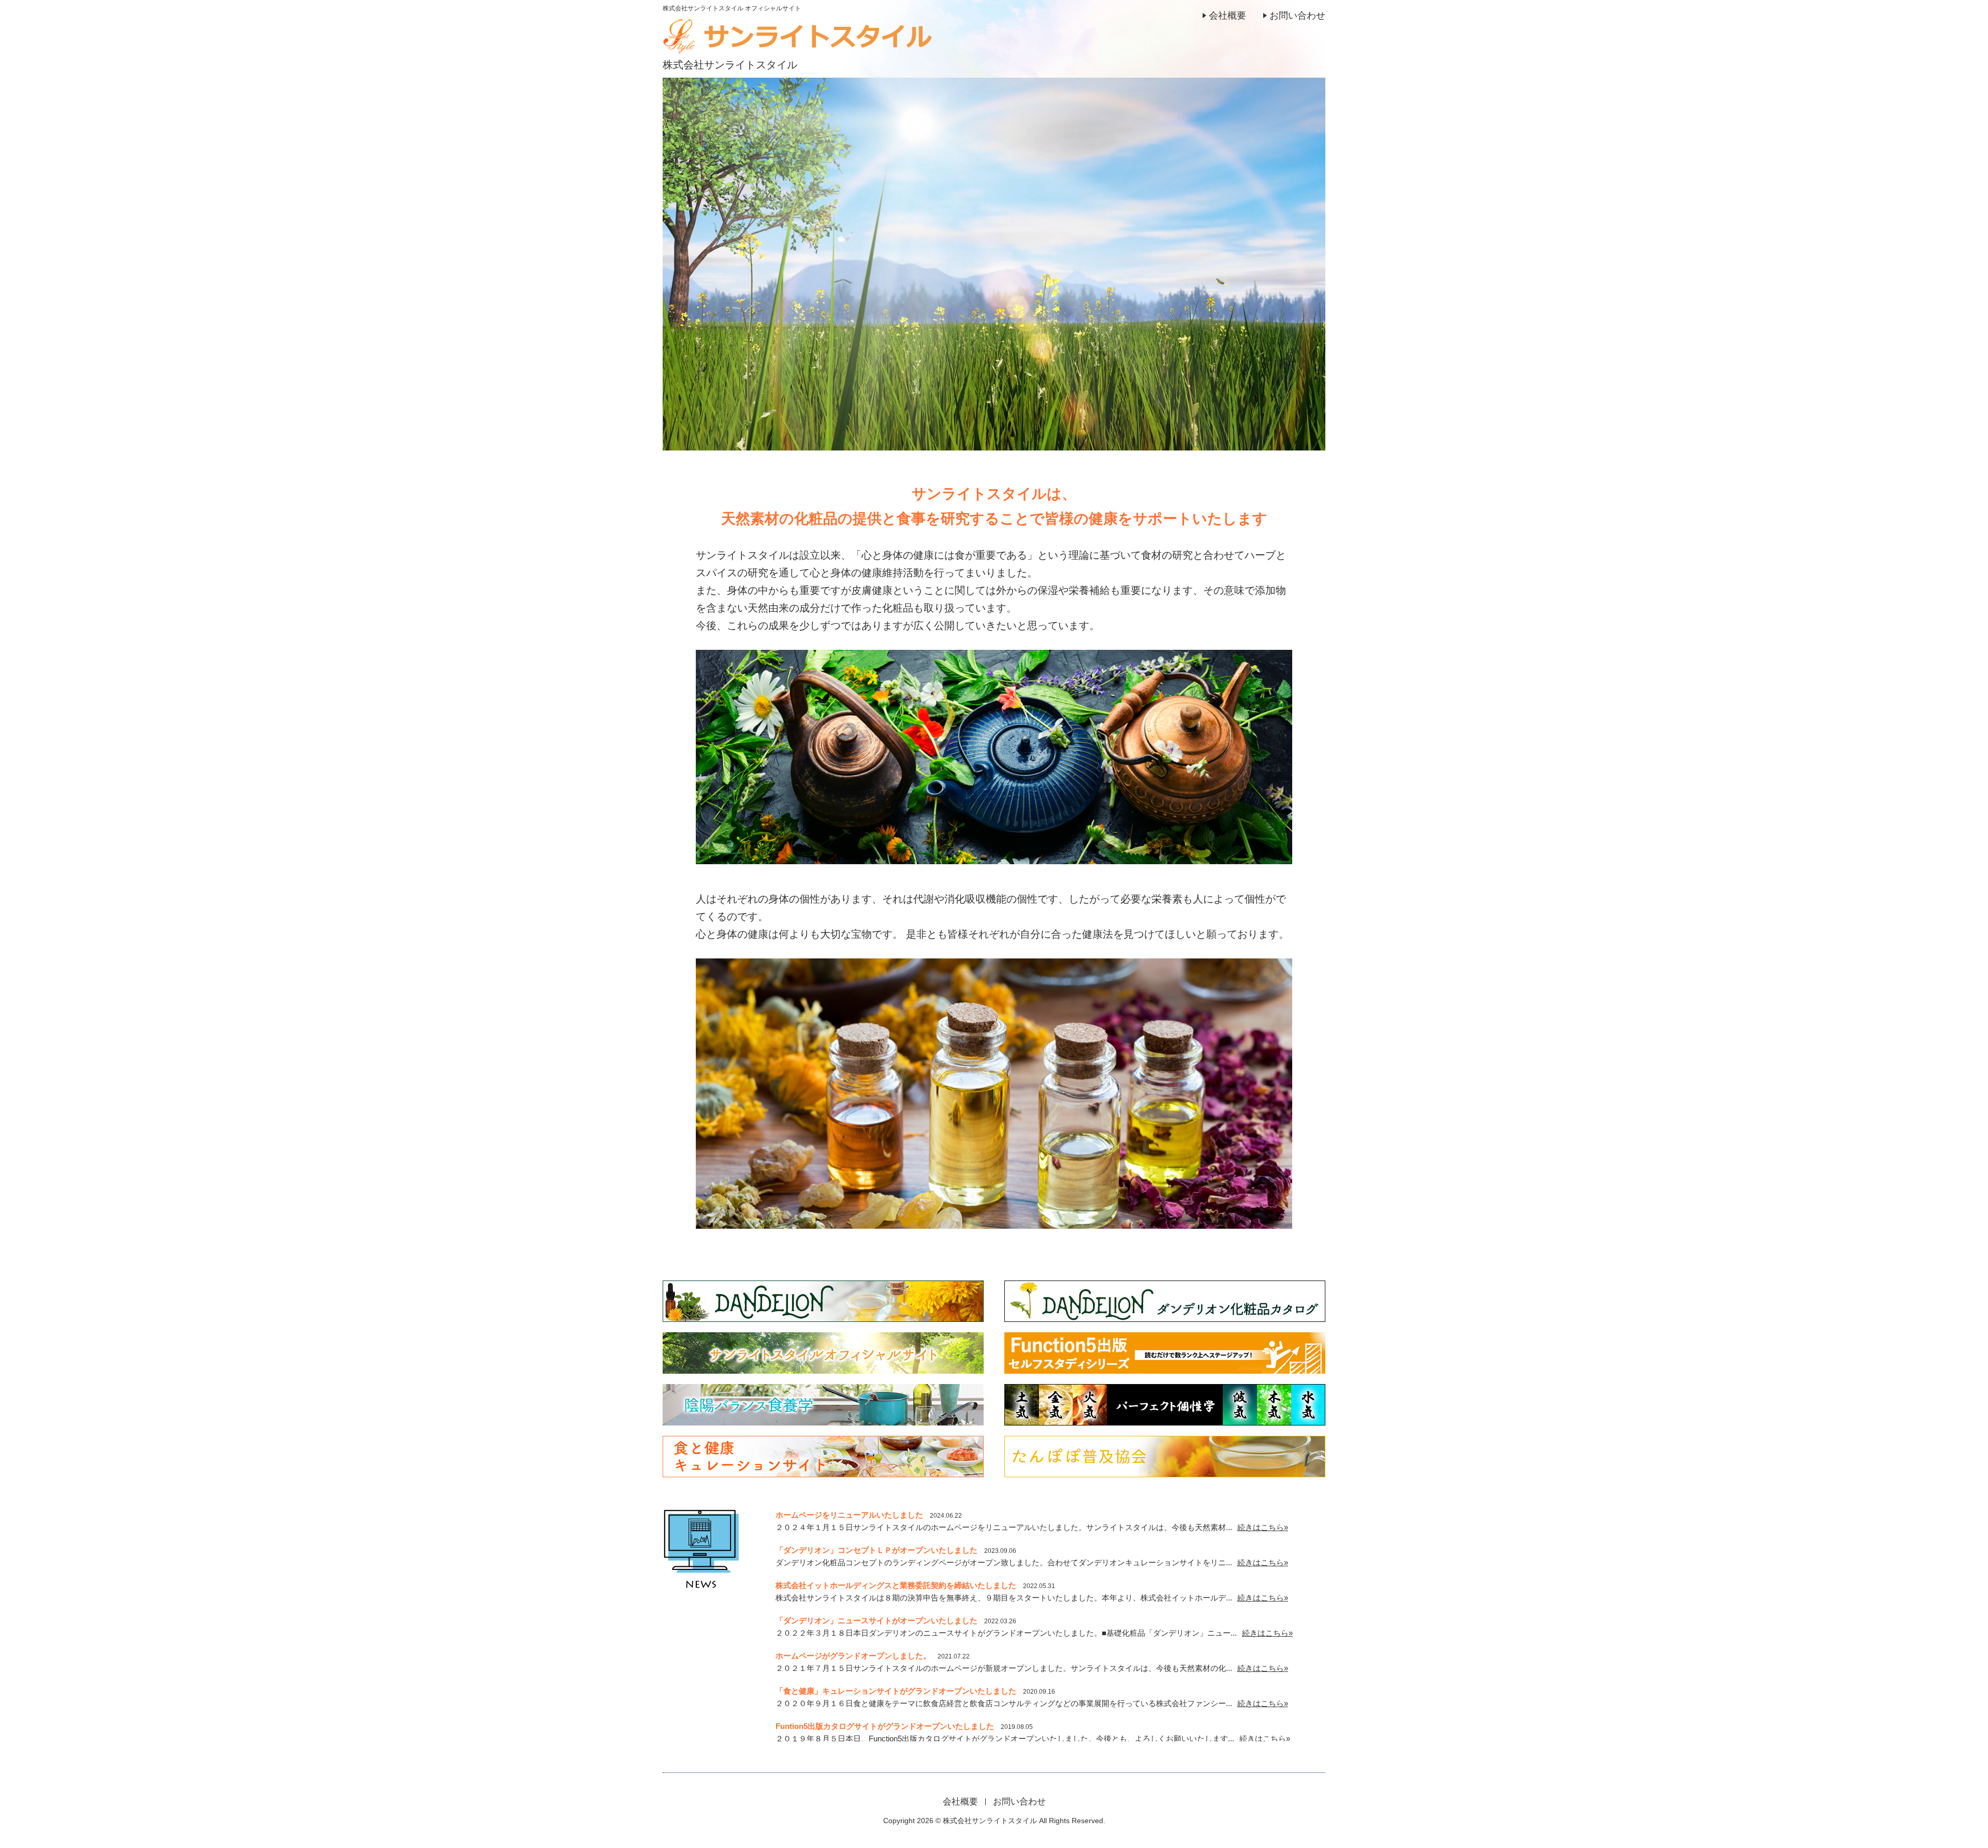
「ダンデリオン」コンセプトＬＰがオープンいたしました (876, 1550)
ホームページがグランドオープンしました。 (853, 1656)
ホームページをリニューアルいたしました (849, 1515)
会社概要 (1227, 16)
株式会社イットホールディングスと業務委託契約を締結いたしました (896, 1585)
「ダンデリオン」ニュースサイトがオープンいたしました (876, 1620)
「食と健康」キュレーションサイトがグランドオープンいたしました (896, 1691)
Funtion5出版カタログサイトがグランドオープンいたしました (885, 1726)
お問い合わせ (1297, 16)
